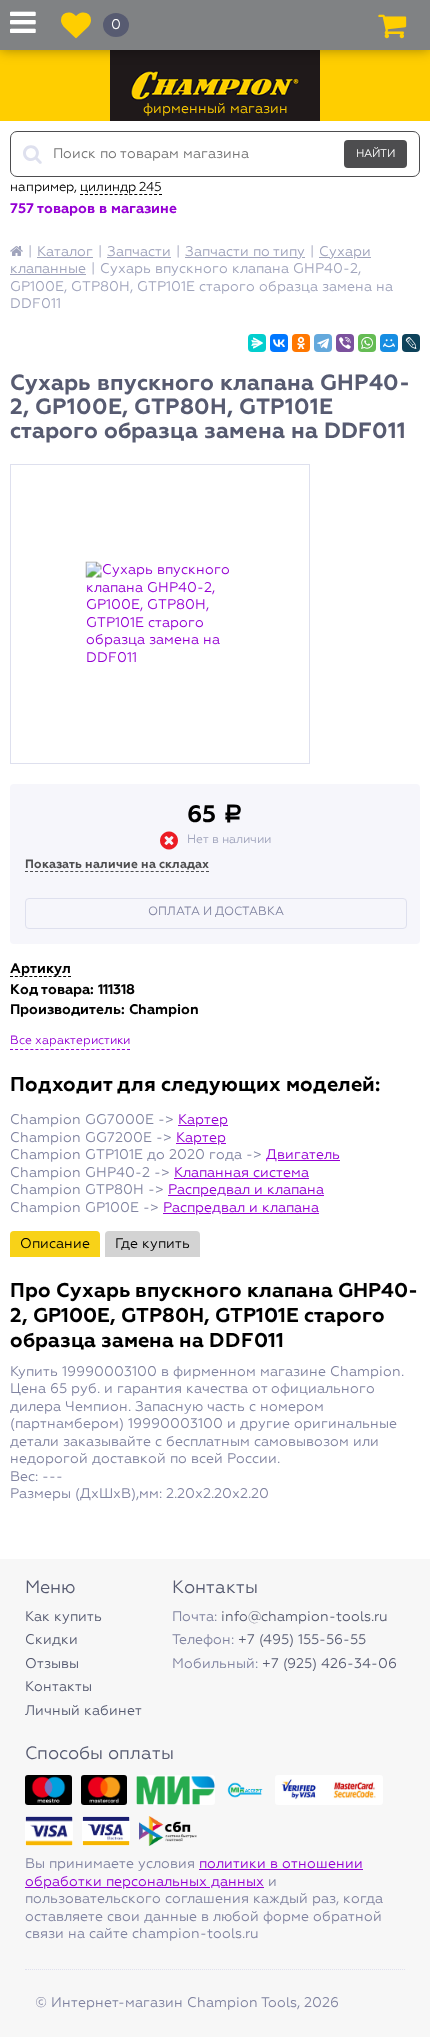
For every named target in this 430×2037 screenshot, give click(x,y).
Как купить (63, 1617)
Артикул (40, 969)
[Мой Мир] (389, 343)
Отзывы (52, 1664)
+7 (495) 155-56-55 (302, 1640)
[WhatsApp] (367, 343)
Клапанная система (241, 1173)
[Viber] (345, 343)
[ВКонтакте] (279, 343)
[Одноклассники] (301, 343)
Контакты (58, 1687)
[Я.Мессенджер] (257, 343)
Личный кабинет (83, 1711)
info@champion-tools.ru (304, 1617)
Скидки (51, 1640)
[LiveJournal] (411, 343)
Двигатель (303, 1155)
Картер (203, 1120)
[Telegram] (323, 343)
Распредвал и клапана (246, 1190)
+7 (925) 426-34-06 (329, 1664)
